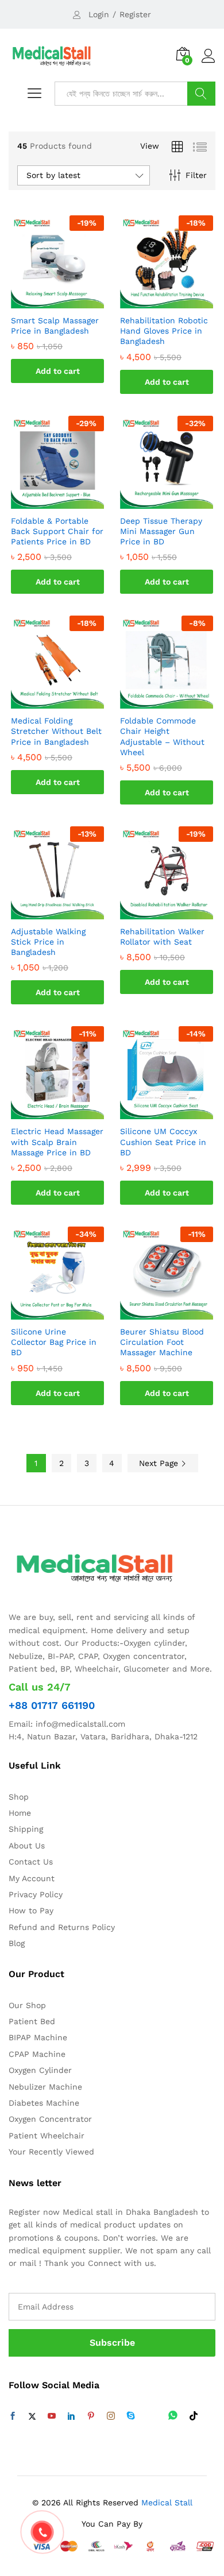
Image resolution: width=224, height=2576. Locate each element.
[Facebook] (13, 2416)
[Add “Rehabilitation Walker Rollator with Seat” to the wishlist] (178, 912)
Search (201, 94)
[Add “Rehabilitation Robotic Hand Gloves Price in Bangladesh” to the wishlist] (178, 301)
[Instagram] (111, 2416)
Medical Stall (165, 2502)
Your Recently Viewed (51, 2152)
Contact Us (31, 1862)
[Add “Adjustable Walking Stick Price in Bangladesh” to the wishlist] (69, 912)
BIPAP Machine (38, 2037)
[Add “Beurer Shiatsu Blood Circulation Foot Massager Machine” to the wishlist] (178, 1313)
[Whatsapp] (173, 2416)
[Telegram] (152, 2416)
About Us (27, 1846)
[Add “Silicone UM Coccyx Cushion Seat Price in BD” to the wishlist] (178, 1112)
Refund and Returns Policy (62, 1927)
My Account (32, 1878)
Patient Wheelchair (47, 2136)
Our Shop (27, 2005)
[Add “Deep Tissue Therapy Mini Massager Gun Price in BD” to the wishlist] (178, 502)
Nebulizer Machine (45, 2087)
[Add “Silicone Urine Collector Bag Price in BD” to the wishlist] (69, 1313)
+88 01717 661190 (52, 1705)
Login (99, 14)
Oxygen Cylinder (40, 2070)
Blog (17, 1943)
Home (20, 1813)
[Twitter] (32, 2416)
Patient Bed (32, 2021)
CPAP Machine (37, 2054)
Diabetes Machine (44, 2103)
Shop (19, 1797)
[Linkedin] (71, 2416)
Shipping (26, 1829)
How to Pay (31, 1910)
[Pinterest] (91, 2416)
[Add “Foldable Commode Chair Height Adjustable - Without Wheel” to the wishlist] (178, 702)
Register (135, 14)
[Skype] (131, 2416)
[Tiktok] (194, 2416)
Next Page (160, 1463)
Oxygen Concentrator (50, 2119)
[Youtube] (52, 2416)
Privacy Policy (36, 1894)
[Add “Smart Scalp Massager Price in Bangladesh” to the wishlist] (69, 301)
